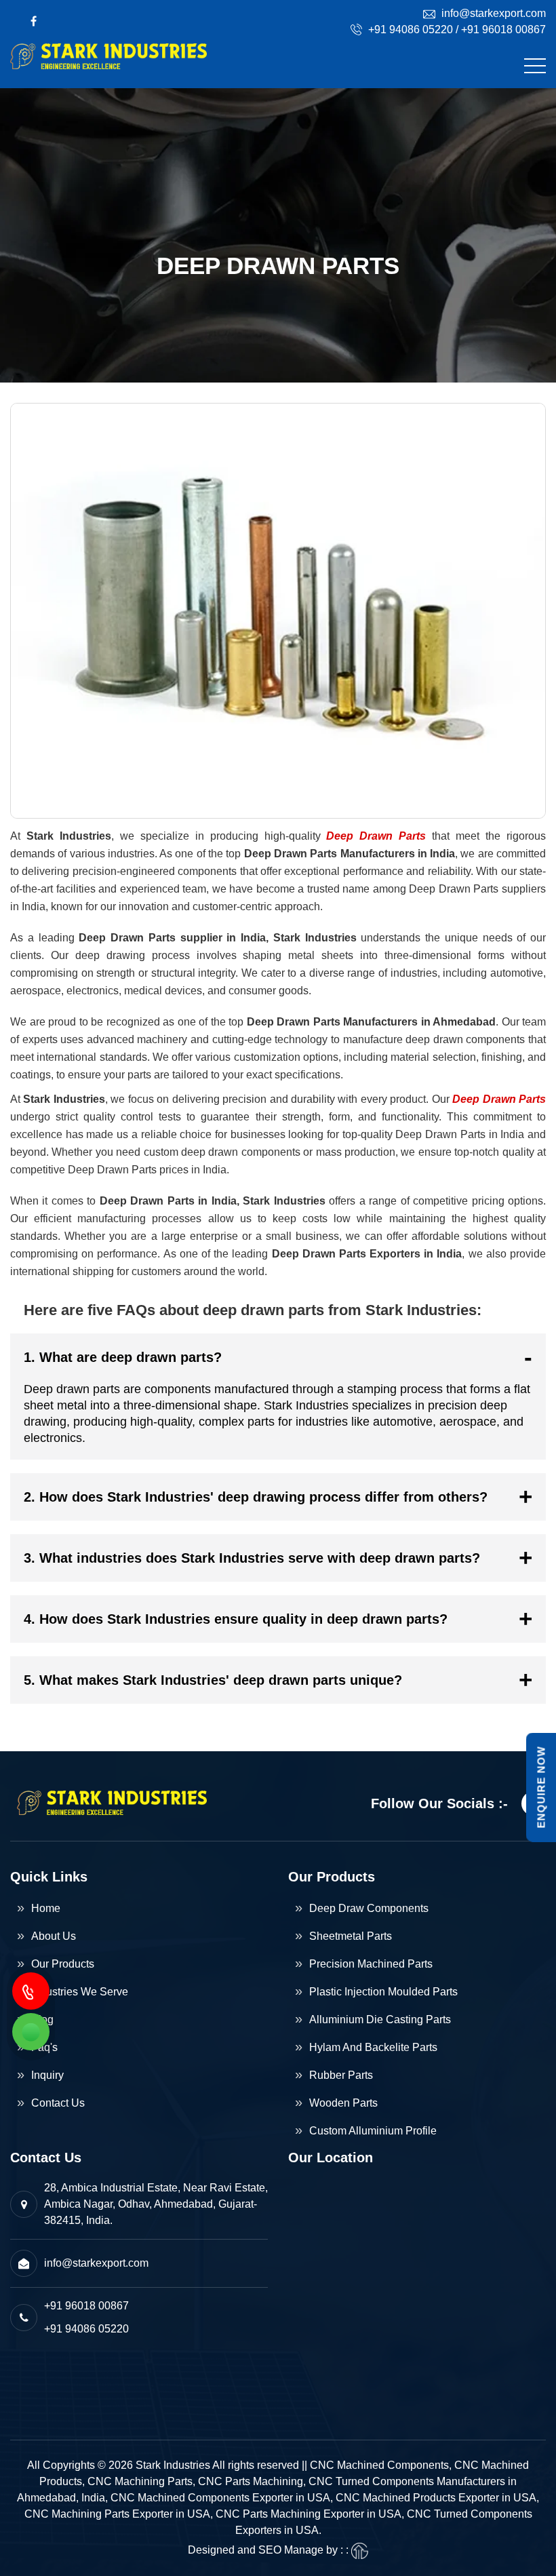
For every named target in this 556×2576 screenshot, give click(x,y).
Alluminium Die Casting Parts (380, 2019)
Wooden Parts (343, 2103)
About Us (54, 1936)
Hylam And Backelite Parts (373, 2047)
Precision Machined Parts (371, 1964)
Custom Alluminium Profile (373, 2131)
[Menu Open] (535, 66)
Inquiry (47, 2075)
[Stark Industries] (108, 66)
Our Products (63, 1964)
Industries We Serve (80, 1992)
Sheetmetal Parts (351, 1936)
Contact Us (58, 2103)
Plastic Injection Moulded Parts (383, 1992)
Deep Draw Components (369, 1908)
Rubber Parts (341, 2075)
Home (46, 1908)
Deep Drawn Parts (376, 836)
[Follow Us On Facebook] (34, 21)
